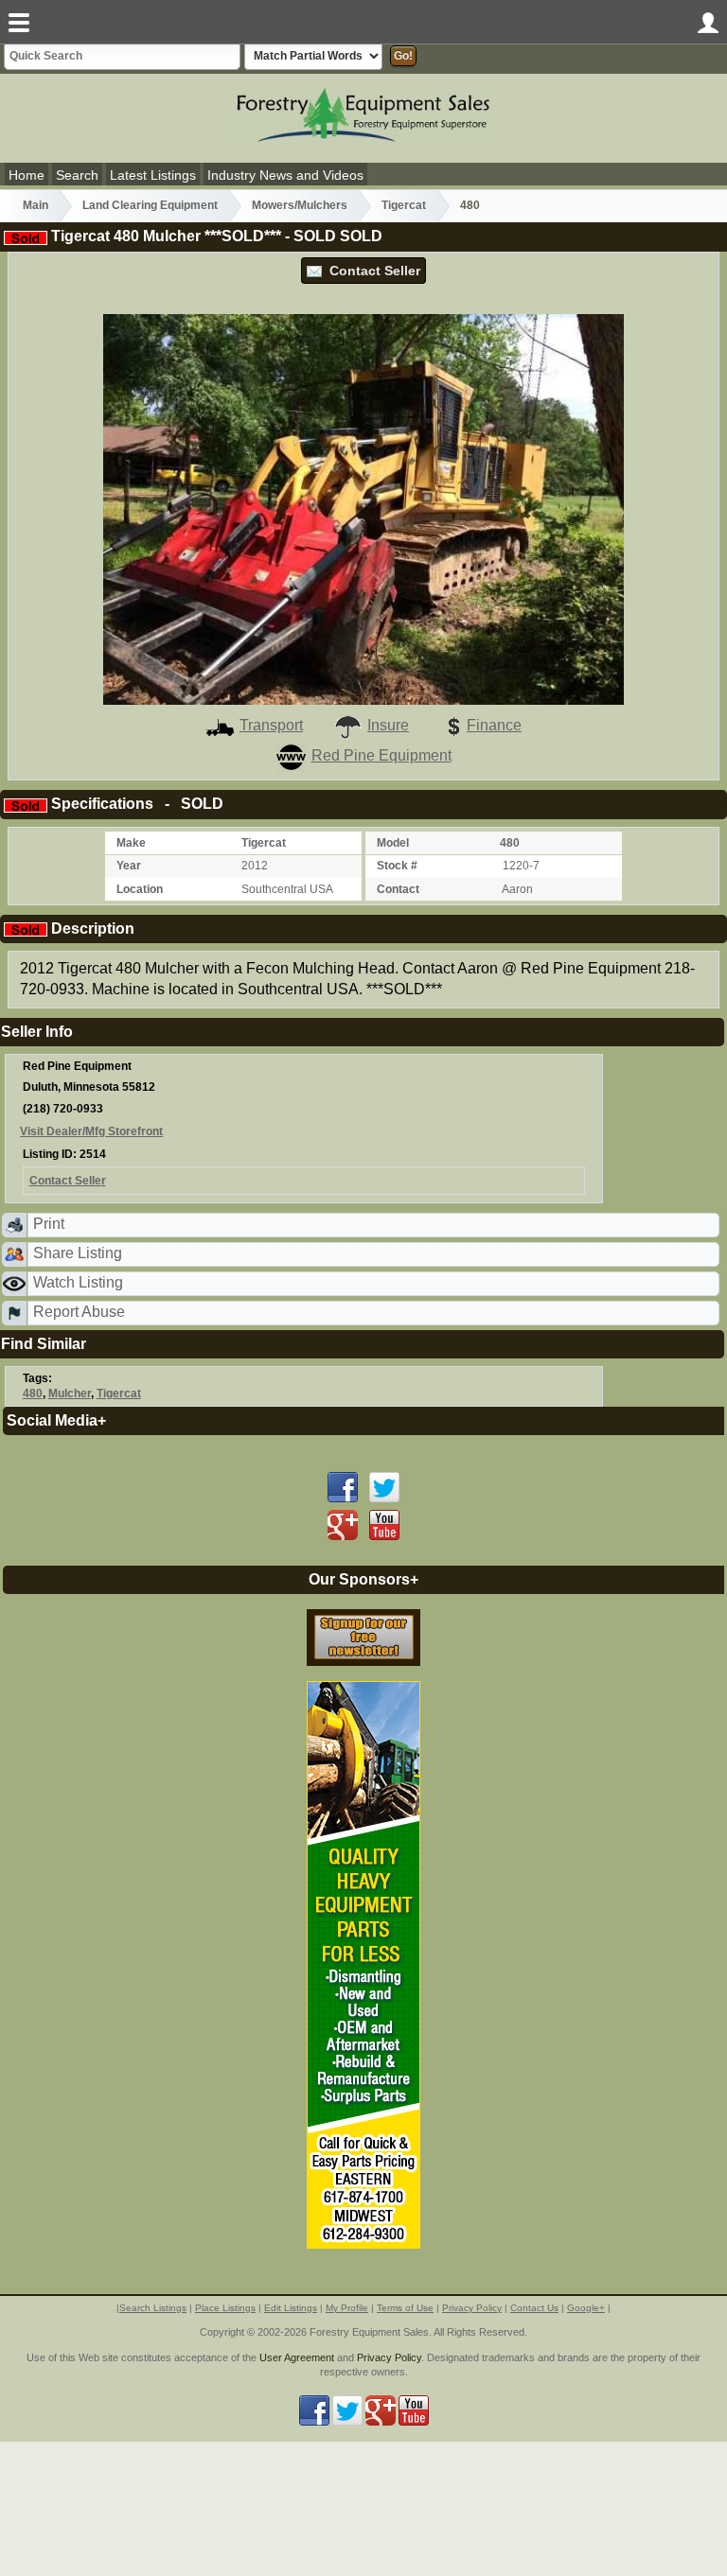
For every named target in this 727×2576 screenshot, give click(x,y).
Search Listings (153, 2308)
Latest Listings (153, 175)
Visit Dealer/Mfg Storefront (91, 1131)
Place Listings (225, 2308)
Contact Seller (371, 271)
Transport (271, 725)
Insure (388, 725)
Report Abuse (79, 1312)
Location (140, 889)
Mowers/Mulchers (300, 205)
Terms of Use (405, 2308)
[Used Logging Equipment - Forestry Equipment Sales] (363, 114)
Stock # (397, 866)
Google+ (586, 2308)
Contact (398, 889)
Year (129, 866)
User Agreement (297, 2357)
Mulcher (70, 1393)
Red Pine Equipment (381, 755)
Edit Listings (291, 2308)
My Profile (347, 2308)
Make (131, 843)
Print (49, 1224)
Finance (494, 725)
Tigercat (404, 205)
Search (77, 175)
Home (27, 175)
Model (393, 843)
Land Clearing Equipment (150, 205)
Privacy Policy (472, 2308)
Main (35, 205)
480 (470, 205)
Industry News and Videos (285, 175)
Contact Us (534, 2308)
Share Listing (78, 1253)
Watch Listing (78, 1282)
